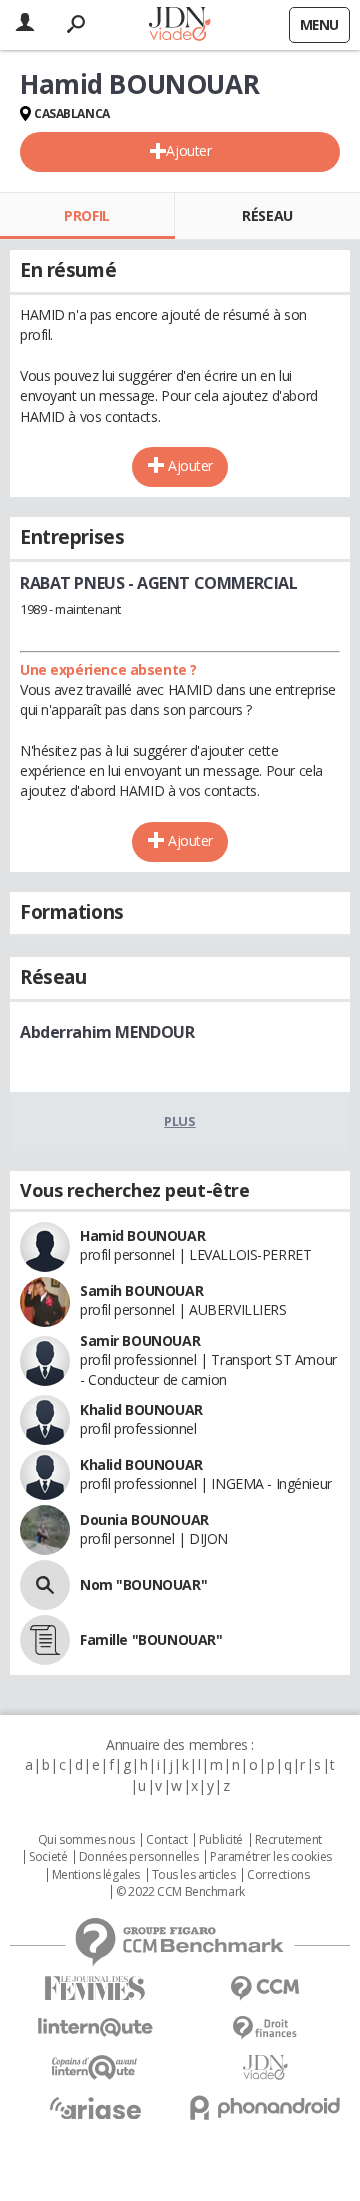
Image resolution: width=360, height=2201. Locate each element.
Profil (86, 215)
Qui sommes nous (86, 1840)
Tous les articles (194, 1875)
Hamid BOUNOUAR (142, 1235)
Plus (179, 1121)
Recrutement (288, 1840)
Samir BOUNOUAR (140, 1340)
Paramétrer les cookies (271, 1857)
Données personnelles (139, 1857)
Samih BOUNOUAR (141, 1290)
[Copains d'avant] (95, 2067)
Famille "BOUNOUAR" (151, 1639)
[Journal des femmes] (95, 1988)
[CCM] (265, 1988)
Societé (48, 1857)
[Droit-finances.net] (265, 2028)
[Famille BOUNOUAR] (45, 1640)
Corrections (278, 1875)
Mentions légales (96, 1875)
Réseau (267, 215)
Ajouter (188, 150)
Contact (166, 1840)
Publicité (221, 1840)
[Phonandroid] (265, 2107)
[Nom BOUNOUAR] (45, 1585)
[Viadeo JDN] (265, 2067)
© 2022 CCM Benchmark (180, 1892)
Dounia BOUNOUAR (144, 1519)
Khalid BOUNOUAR (141, 1409)
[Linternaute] (95, 2027)
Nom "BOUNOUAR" (143, 1584)
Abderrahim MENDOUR (107, 1032)
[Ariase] (95, 2108)
